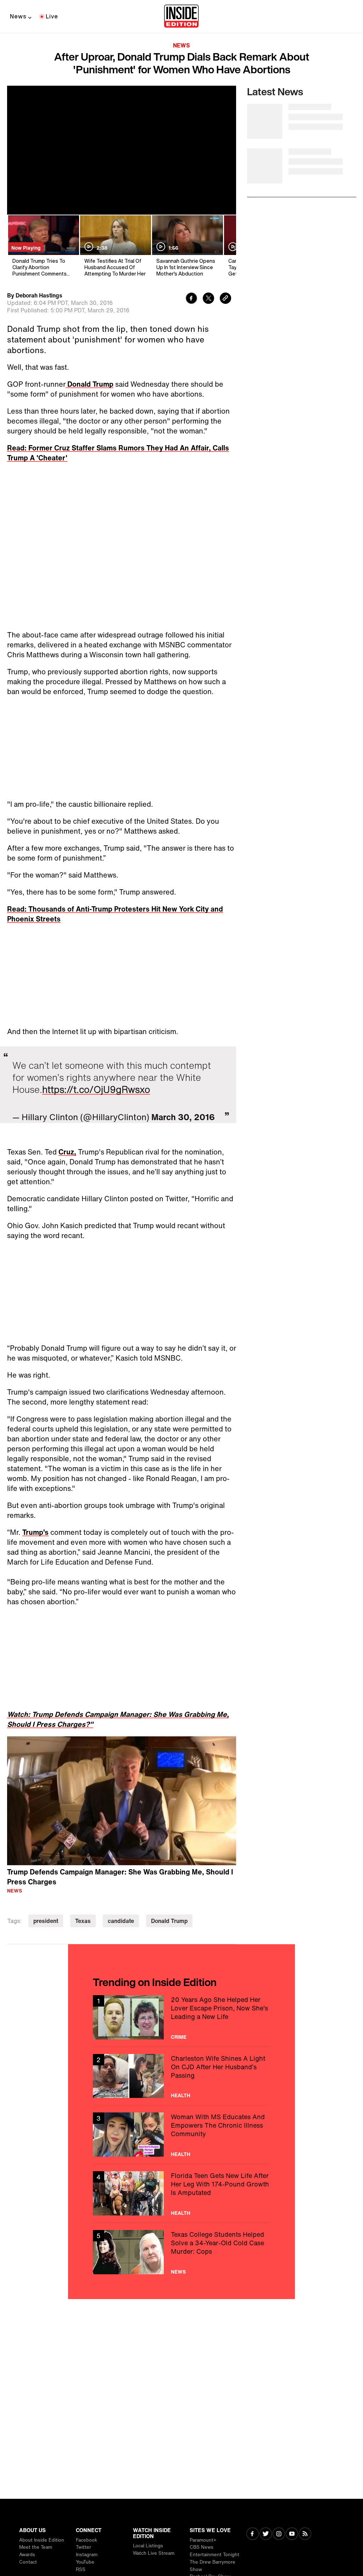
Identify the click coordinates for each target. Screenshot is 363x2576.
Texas (83, 1921)
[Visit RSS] (305, 2534)
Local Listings (148, 2546)
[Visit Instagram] (279, 2534)
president (46, 1921)
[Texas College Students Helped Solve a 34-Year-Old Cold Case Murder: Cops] (181, 2252)
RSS (81, 2569)
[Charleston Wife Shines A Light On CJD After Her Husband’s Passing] (181, 2076)
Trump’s (35, 1532)
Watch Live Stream (154, 2553)
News (18, 16)
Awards (27, 2555)
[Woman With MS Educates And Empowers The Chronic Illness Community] (181, 2135)
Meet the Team (36, 2547)
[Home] (181, 17)
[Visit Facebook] (253, 2534)
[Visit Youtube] (292, 2534)
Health (181, 2095)
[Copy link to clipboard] (225, 299)
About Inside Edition (42, 2540)
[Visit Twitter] (266, 2534)
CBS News (202, 2547)
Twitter (83, 2547)
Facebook (86, 2540)
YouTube (85, 2562)
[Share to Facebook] (191, 299)
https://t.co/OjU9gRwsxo (96, 1089)
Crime (179, 2037)
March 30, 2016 (183, 1117)
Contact (28, 2562)
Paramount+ (203, 2540)
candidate (121, 1921)
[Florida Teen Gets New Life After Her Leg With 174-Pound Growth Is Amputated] (181, 2193)
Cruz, (67, 1152)
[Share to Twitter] (208, 299)
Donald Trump (90, 384)
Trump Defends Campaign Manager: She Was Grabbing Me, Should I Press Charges (120, 1877)
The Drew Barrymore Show (213, 2566)
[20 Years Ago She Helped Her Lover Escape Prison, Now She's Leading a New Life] (181, 2017)
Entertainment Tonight (214, 2555)
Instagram (87, 2555)
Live (52, 16)
